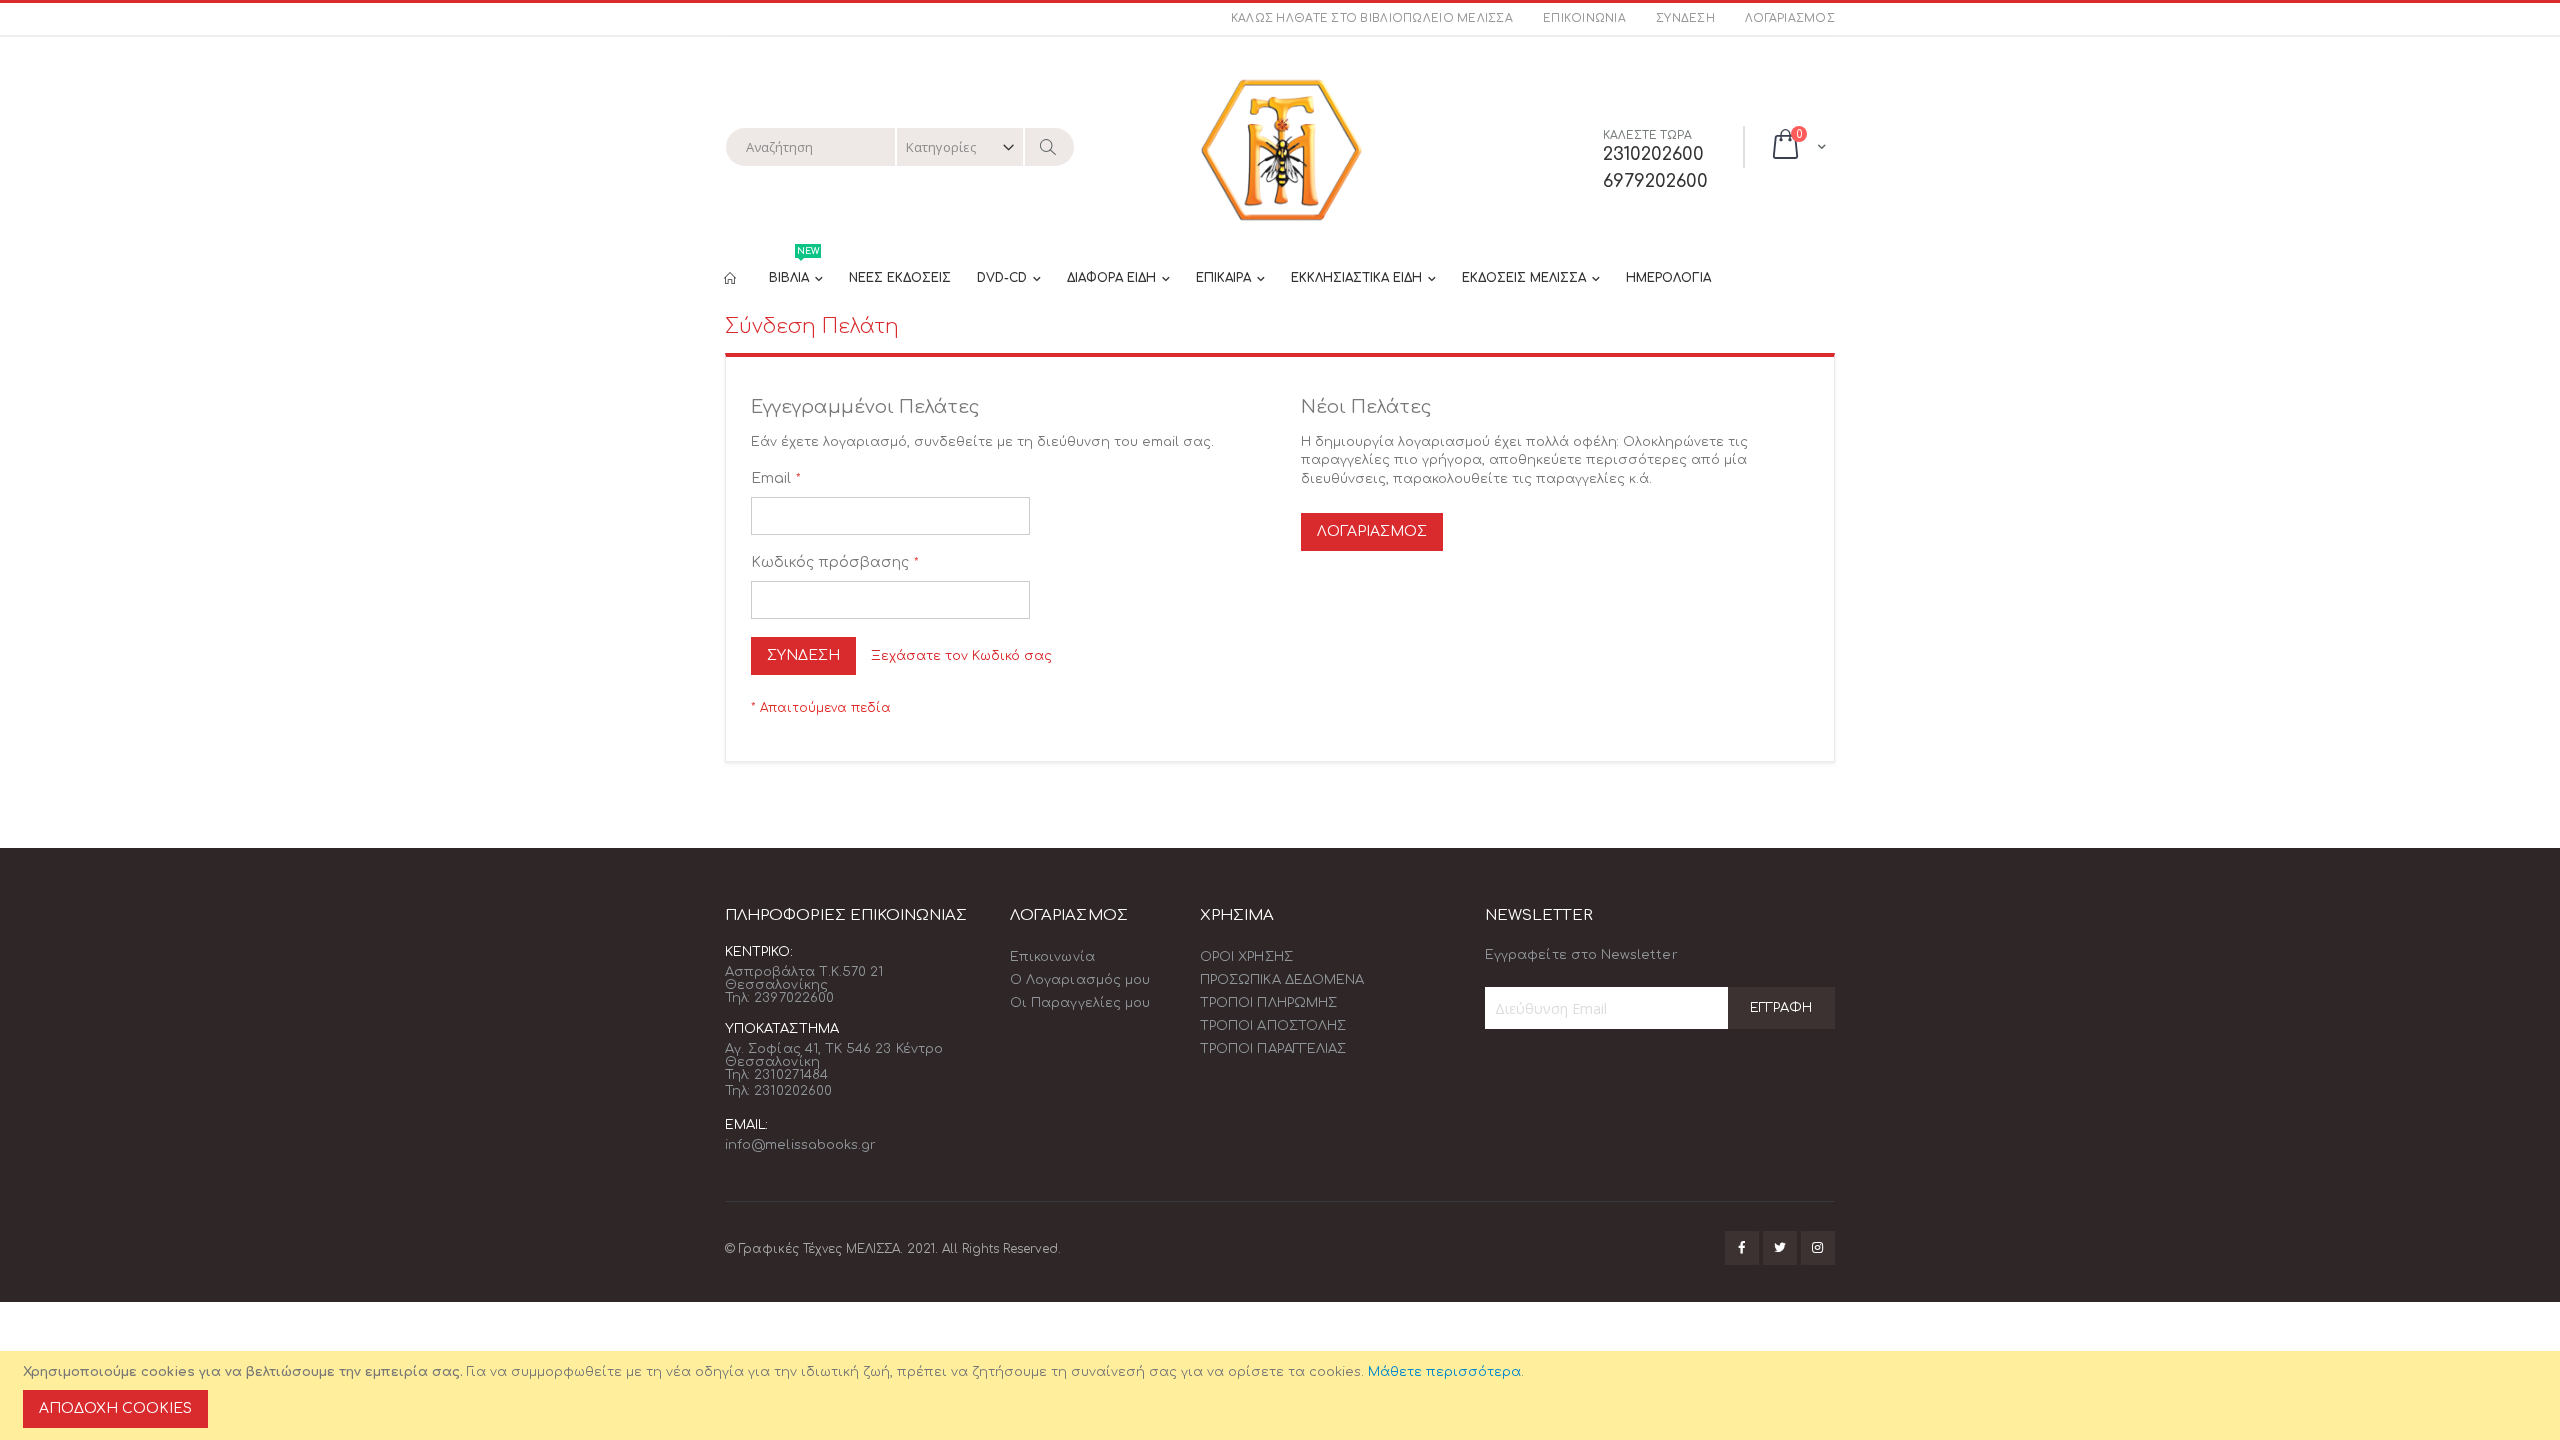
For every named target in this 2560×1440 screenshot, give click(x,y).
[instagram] (1818, 1248)
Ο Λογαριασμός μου (1080, 980)
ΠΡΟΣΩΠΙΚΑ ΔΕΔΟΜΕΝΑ (1282, 980)
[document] (1283, 1395)
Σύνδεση (1685, 18)
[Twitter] (1780, 1248)
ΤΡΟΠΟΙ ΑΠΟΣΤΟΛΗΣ (1273, 1026)
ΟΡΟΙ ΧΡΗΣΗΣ (1246, 957)
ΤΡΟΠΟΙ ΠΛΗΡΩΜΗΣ (1268, 1003)
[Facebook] (1742, 1248)
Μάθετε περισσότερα (1444, 1372)
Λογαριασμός (1790, 18)
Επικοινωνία (1584, 18)
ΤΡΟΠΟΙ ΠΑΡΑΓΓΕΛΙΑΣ (1273, 1049)
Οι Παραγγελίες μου (1080, 1003)
